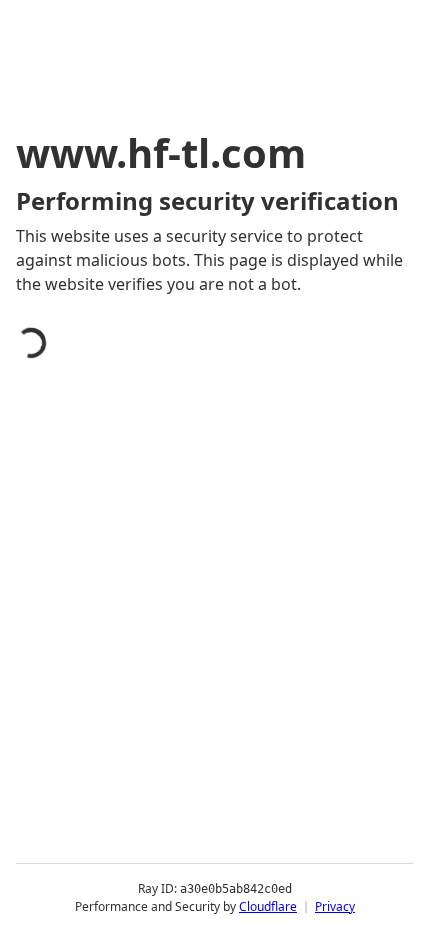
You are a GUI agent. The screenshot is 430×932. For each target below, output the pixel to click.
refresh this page (105, 684)
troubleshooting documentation (162, 764)
